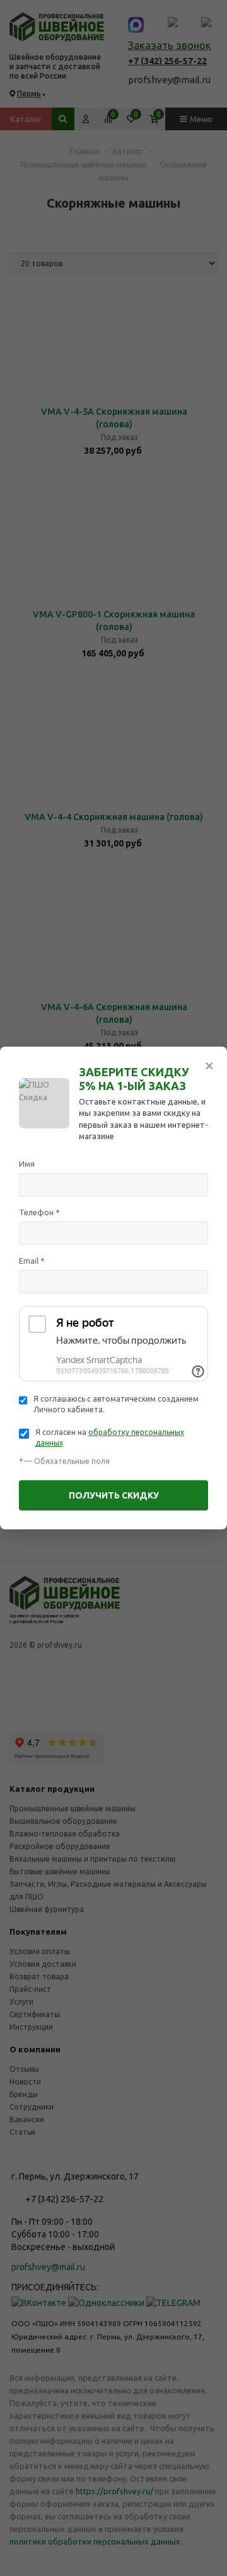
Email (32, 1261)
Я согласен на (110, 1437)
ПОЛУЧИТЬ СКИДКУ (114, 1495)
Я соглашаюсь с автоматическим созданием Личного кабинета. (116, 1404)
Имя (27, 1164)
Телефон (39, 1212)
